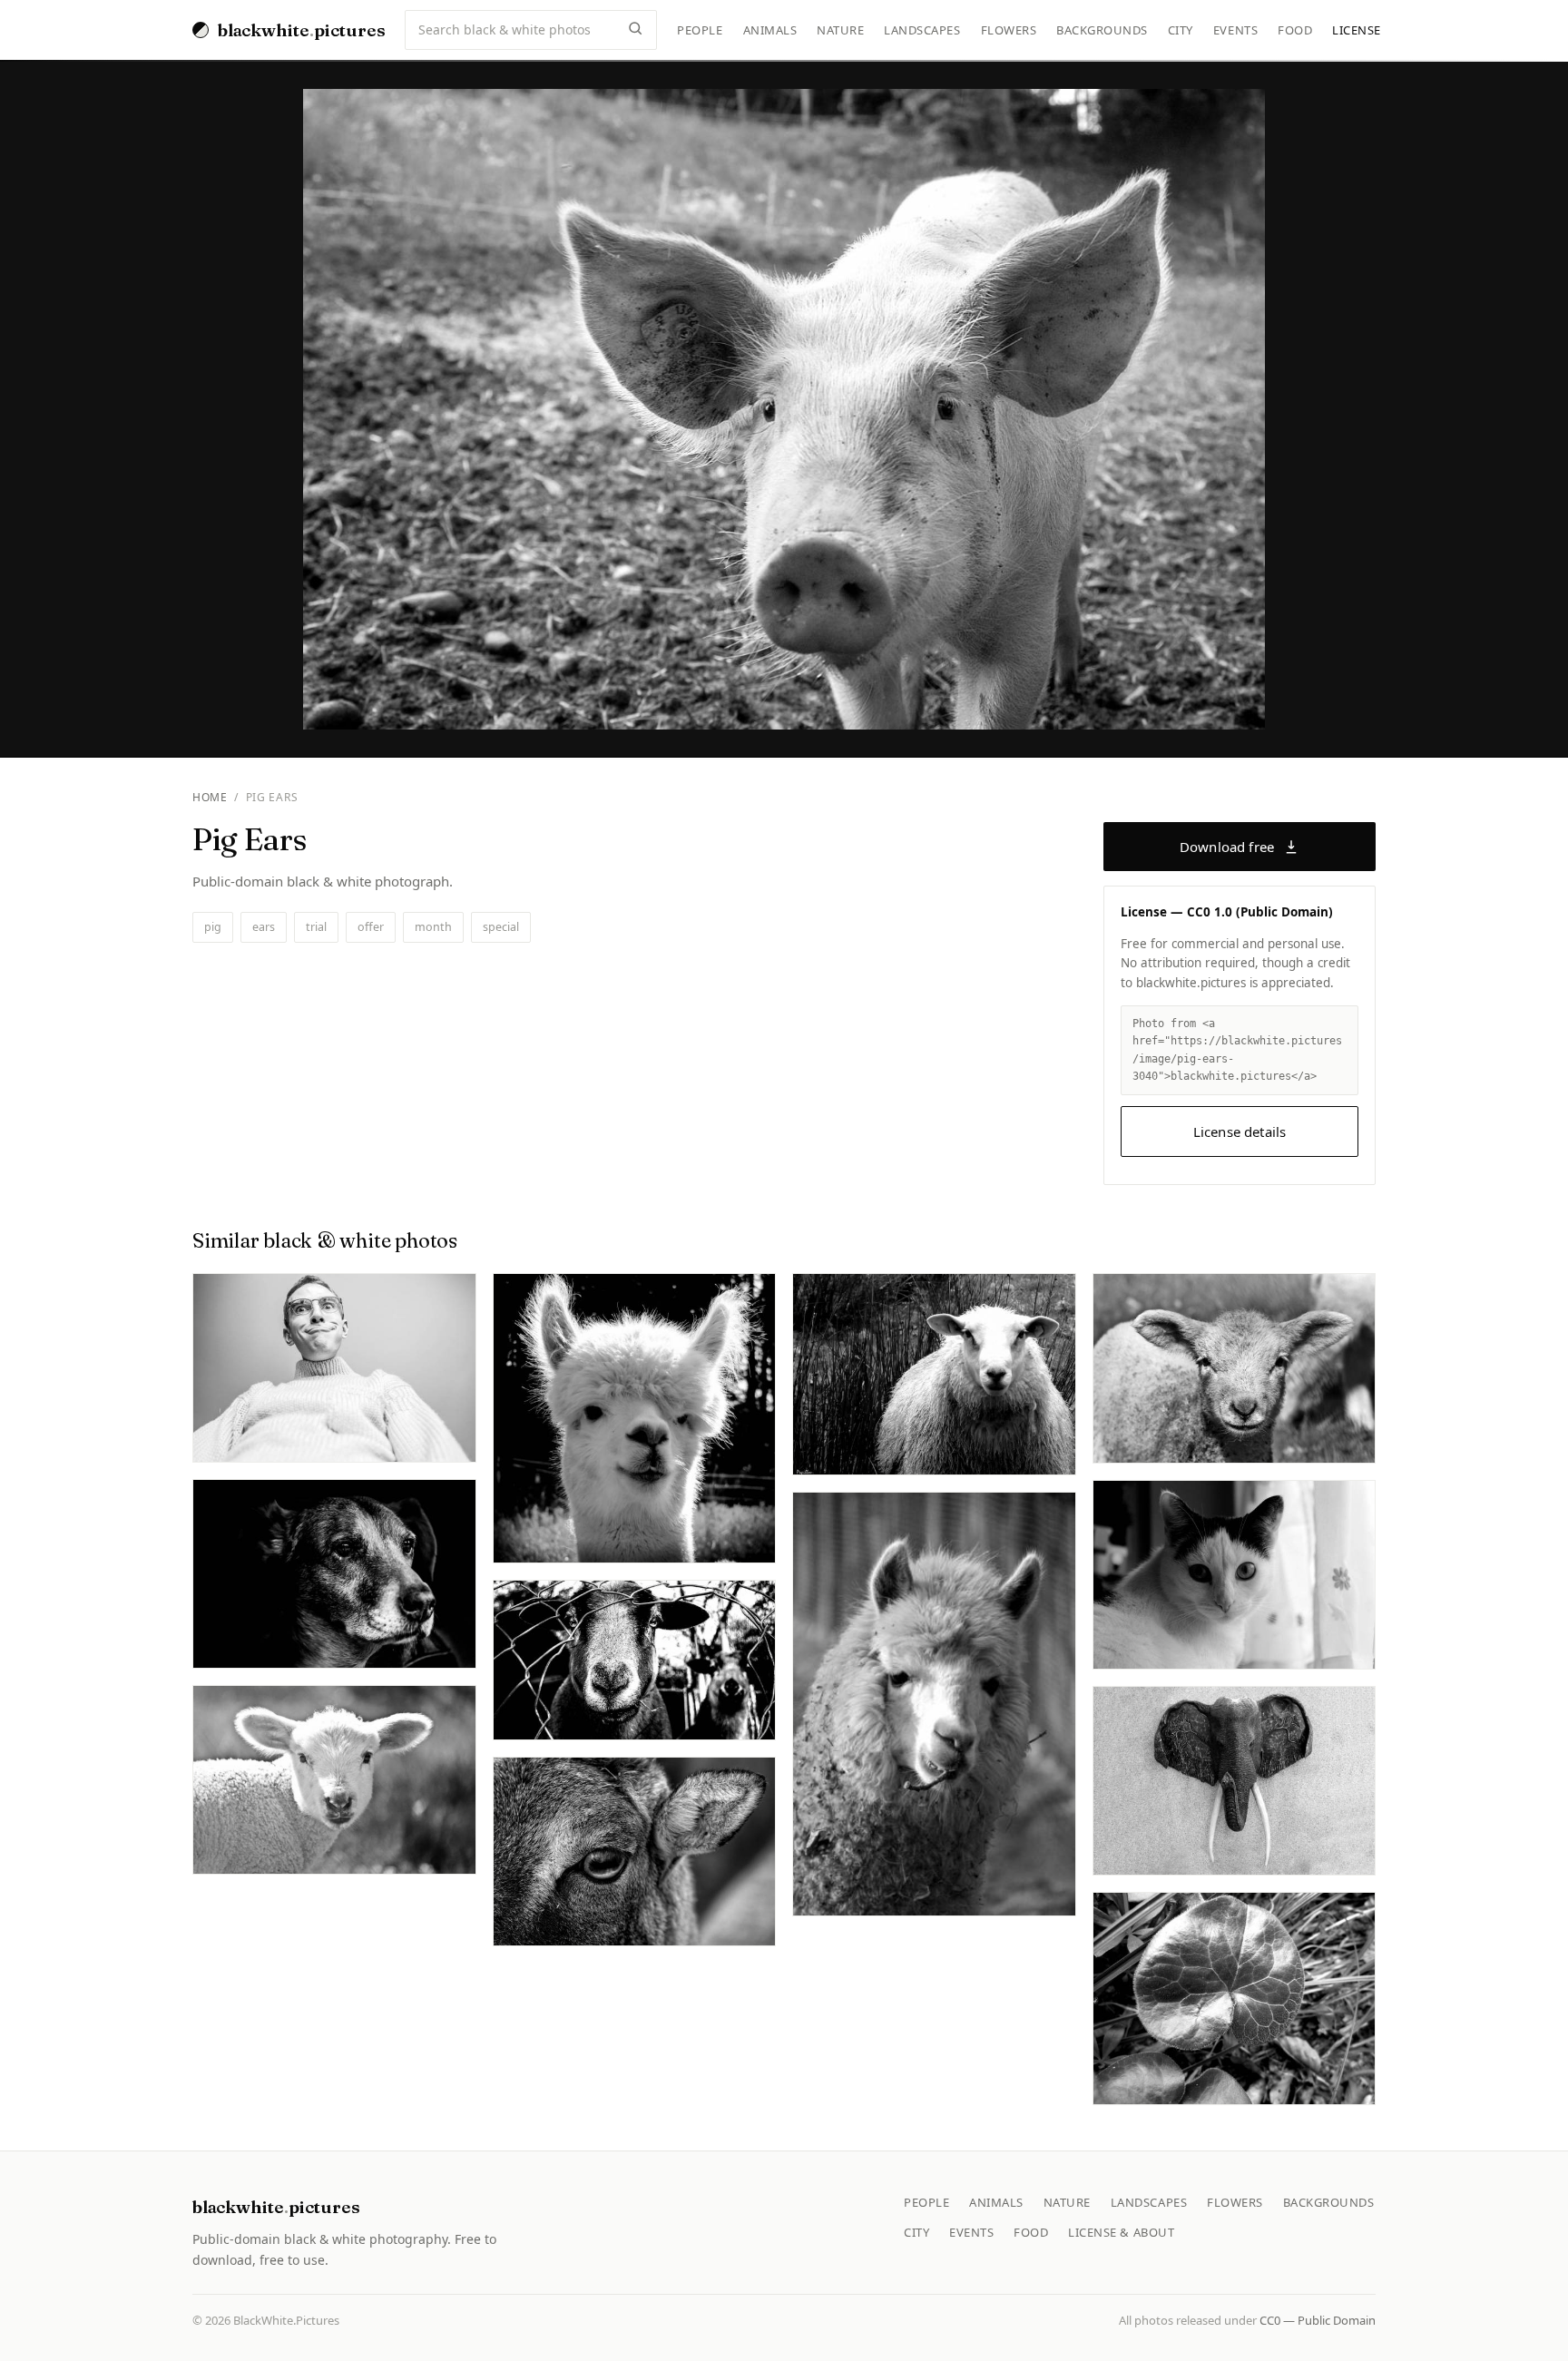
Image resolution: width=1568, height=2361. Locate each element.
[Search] (635, 30)
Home (210, 797)
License (1357, 30)
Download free (1227, 847)
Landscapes (922, 30)
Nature (840, 30)
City (1181, 30)
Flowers (1009, 30)
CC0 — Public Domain (1318, 2320)
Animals (770, 30)
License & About (1121, 2232)
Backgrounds (1102, 30)
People (700, 30)
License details (1240, 1132)
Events (1235, 30)
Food (1295, 30)
